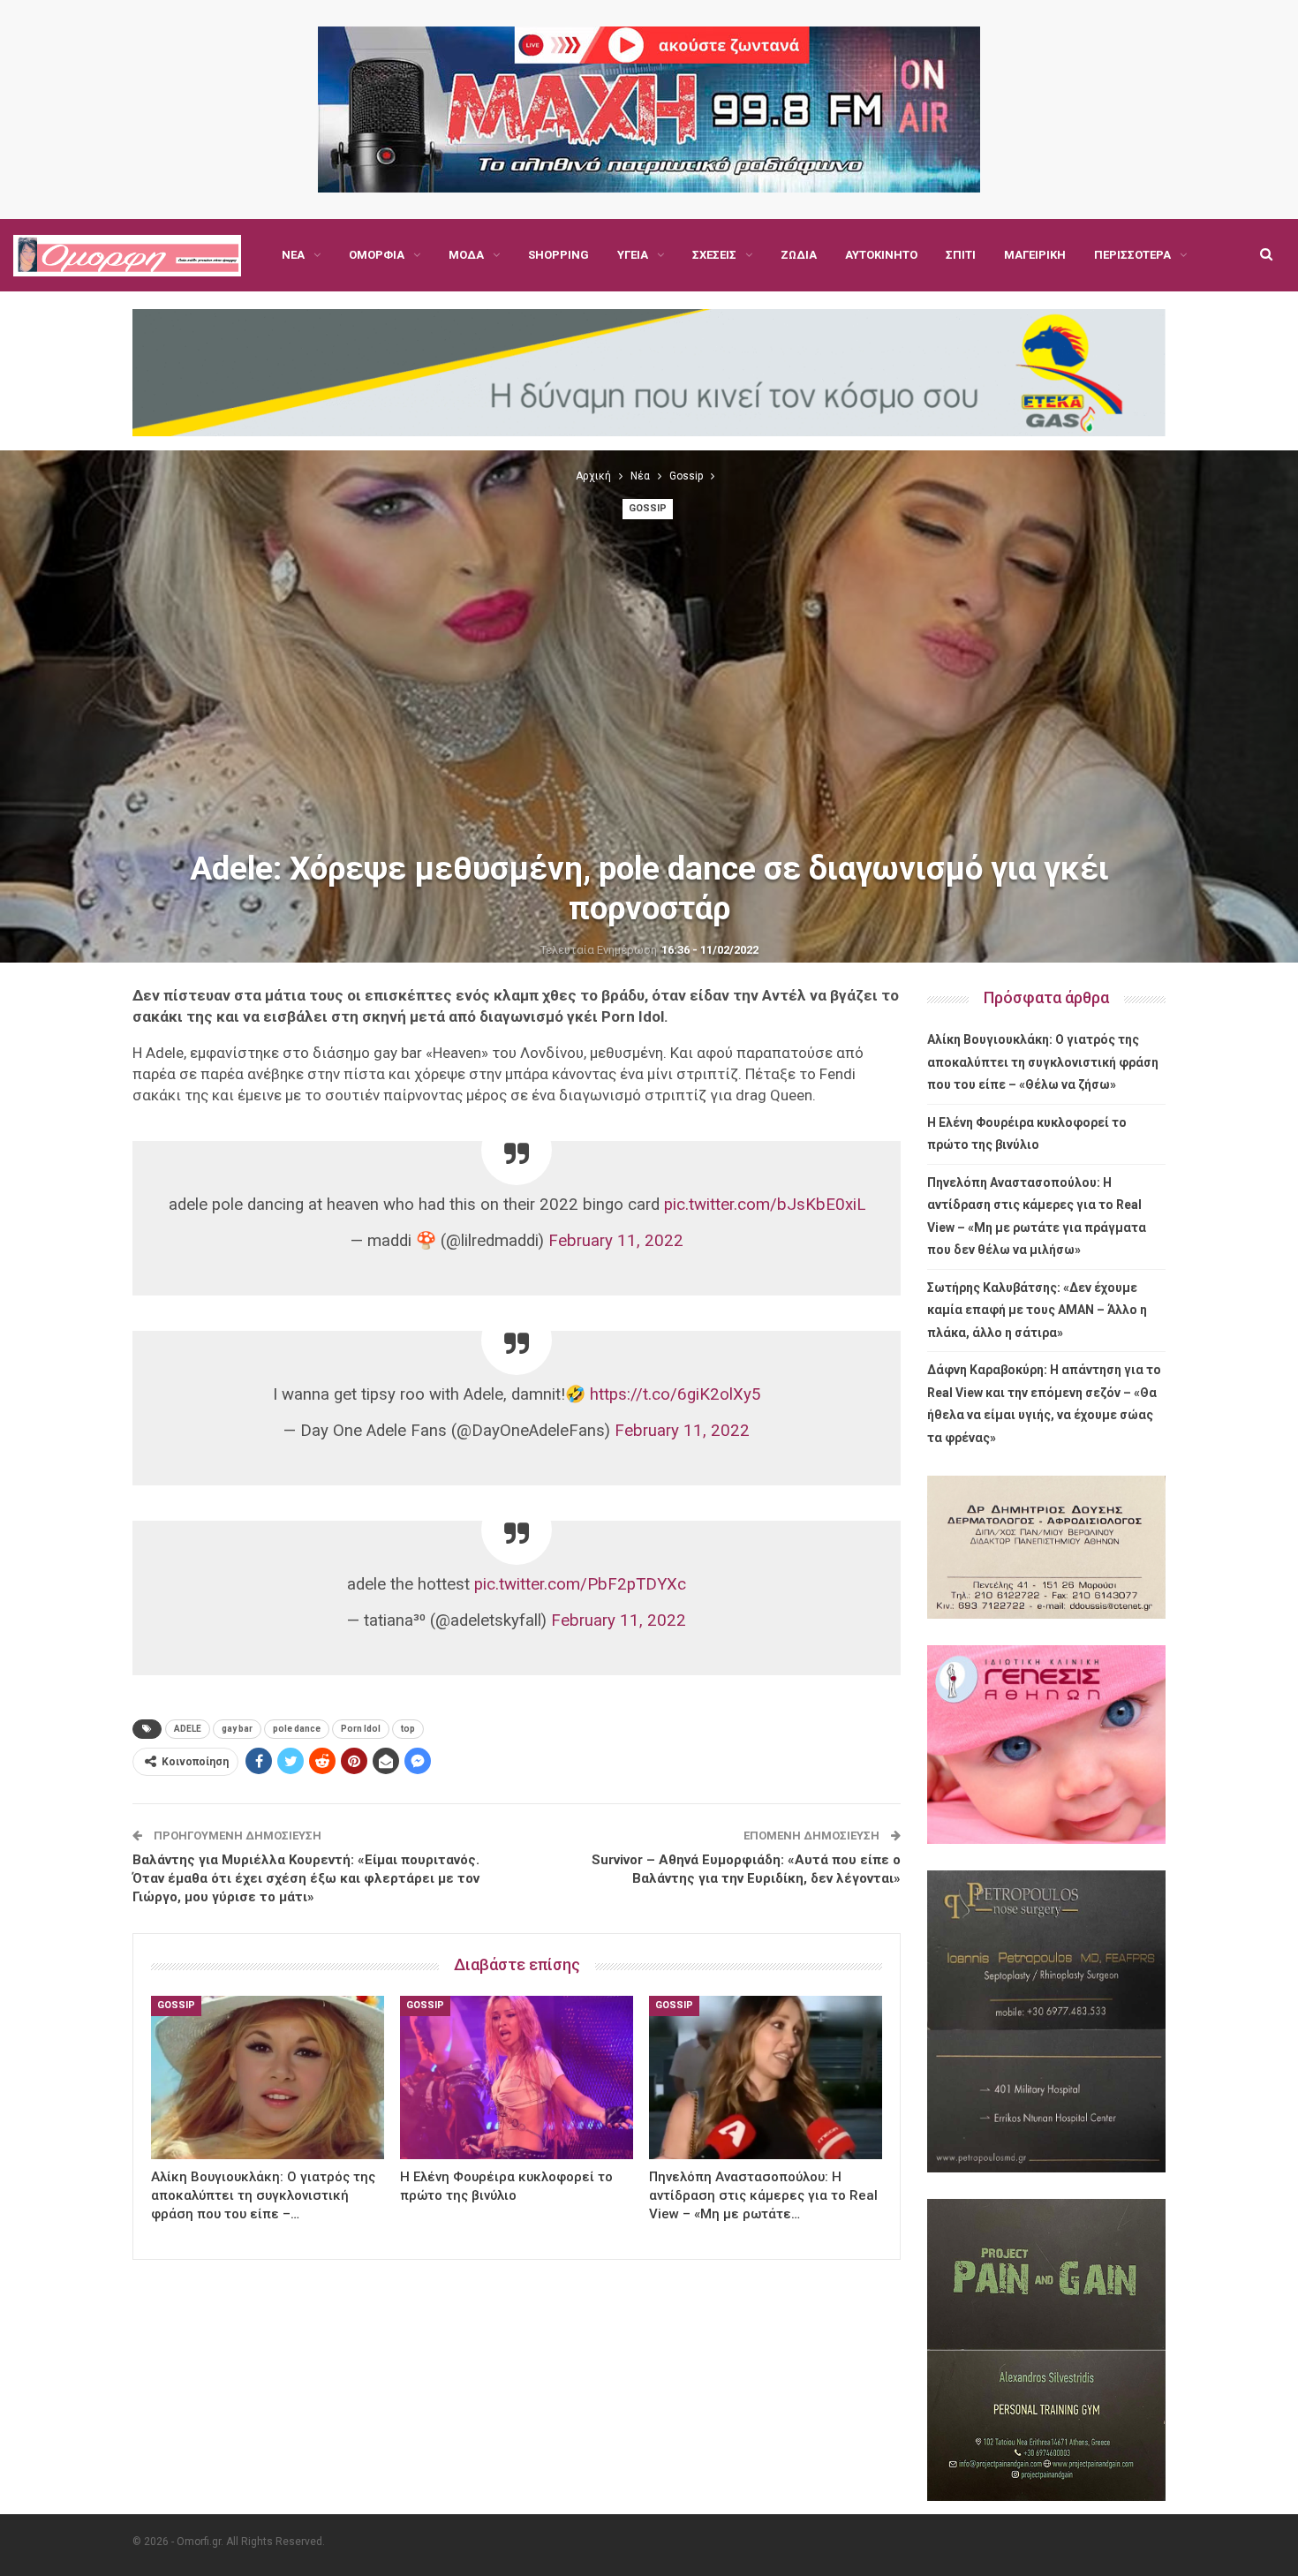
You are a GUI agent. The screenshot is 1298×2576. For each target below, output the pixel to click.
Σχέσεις (714, 255)
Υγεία (633, 255)
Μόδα (466, 255)
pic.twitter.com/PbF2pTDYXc (580, 1584)
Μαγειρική (1035, 255)
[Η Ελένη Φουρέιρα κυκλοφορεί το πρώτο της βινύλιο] (517, 2077)
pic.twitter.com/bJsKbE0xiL (765, 1205)
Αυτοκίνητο (881, 255)
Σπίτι (961, 255)
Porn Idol (361, 1729)
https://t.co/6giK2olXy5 (675, 1394)
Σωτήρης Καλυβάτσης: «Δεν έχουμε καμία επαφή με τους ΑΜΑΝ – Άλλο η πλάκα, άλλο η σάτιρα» (1037, 1310)
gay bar (237, 1729)
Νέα (293, 255)
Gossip (648, 508)
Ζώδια (799, 255)
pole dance (297, 1729)
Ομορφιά (377, 255)
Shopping (558, 255)
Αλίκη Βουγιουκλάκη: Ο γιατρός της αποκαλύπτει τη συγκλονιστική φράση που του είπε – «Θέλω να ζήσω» (1043, 1062)
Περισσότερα (1132, 255)
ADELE (188, 1729)
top (408, 1729)
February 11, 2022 (616, 1241)
